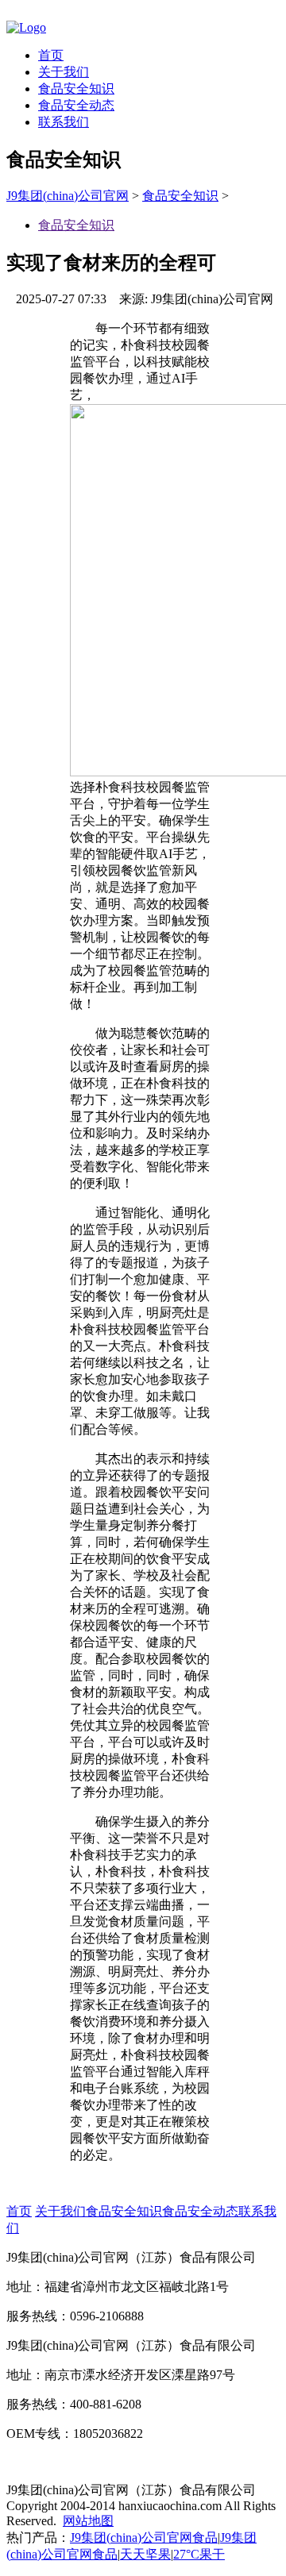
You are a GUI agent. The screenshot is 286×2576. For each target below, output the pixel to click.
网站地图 (88, 2521)
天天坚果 (145, 2554)
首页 (51, 55)
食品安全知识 (76, 89)
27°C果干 (199, 2554)
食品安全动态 (76, 105)
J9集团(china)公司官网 (68, 196)
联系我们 (64, 122)
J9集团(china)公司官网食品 (144, 2537)
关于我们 (64, 72)
